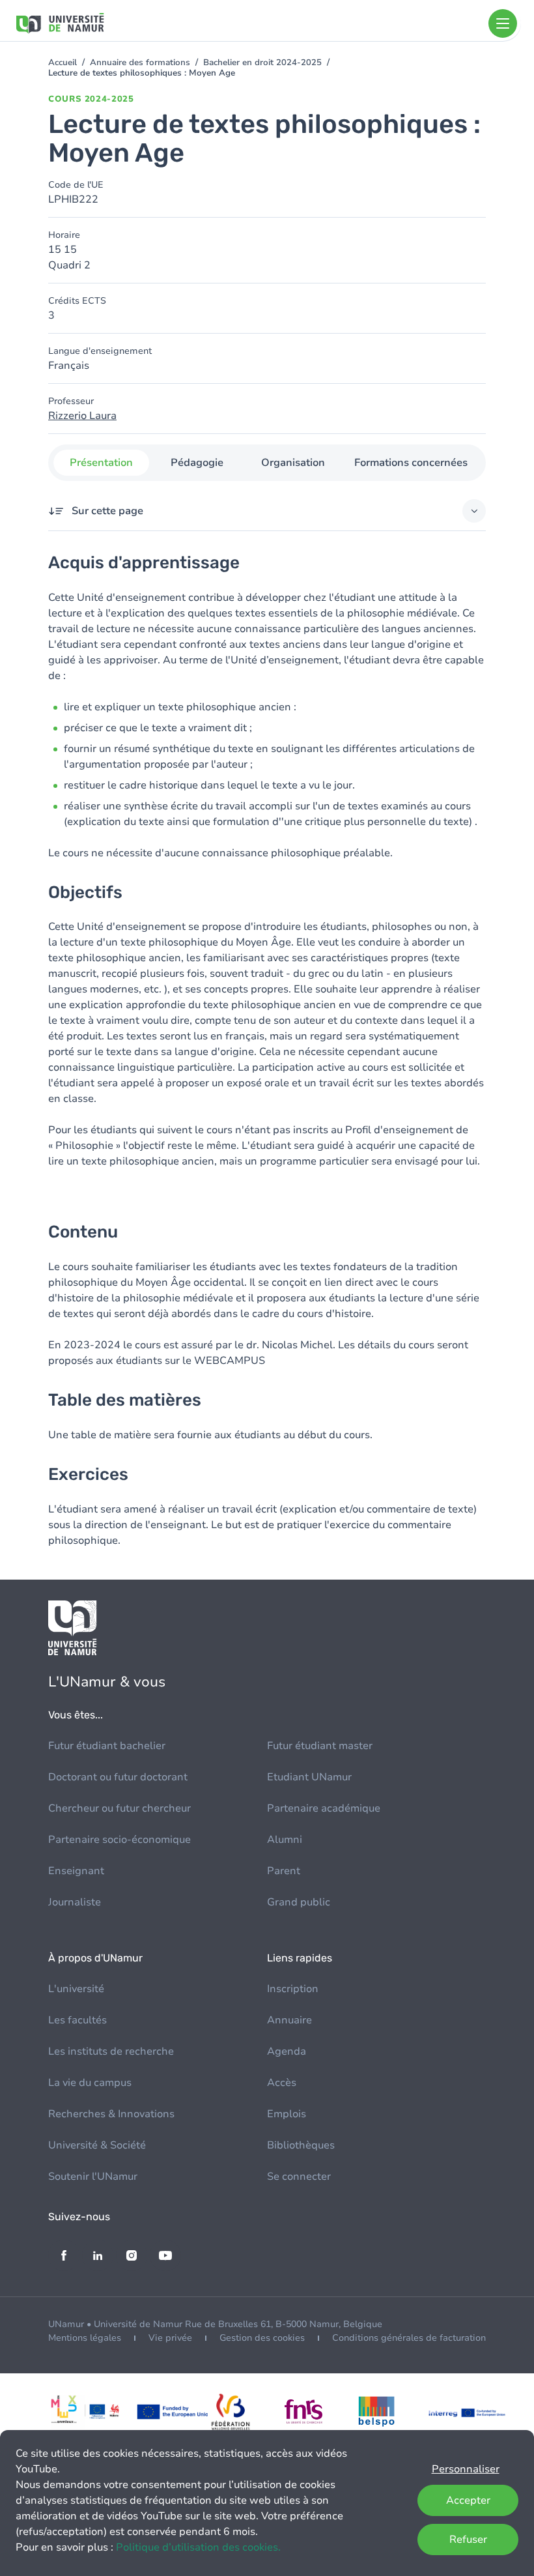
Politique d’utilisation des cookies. (198, 2547)
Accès (282, 2083)
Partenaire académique (324, 1808)
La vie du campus (90, 2083)
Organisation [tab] (293, 463)
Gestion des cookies (262, 2338)
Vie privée (170, 2338)
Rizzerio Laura (82, 416)
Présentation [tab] (101, 463)
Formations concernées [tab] (411, 463)
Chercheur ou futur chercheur (119, 1808)
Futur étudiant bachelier (107, 1746)
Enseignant (76, 1871)
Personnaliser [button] (466, 2469)
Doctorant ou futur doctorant (118, 1777)
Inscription (293, 1989)
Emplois (287, 2114)
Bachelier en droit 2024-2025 (262, 63)
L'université (76, 1989)
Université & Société (97, 2145)
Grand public (299, 1902)
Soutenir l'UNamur (93, 2177)
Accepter (468, 2500)
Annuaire (289, 2020)
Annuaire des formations (140, 63)
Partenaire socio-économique (119, 1840)
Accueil (63, 63)
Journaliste (75, 1902)
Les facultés (77, 2020)
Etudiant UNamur (309, 1777)
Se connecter (299, 2177)
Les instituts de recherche (111, 2051)
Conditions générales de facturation (409, 2338)
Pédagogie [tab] (197, 463)
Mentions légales (85, 2338)
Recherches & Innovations (111, 2114)
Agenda (287, 2051)
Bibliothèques (301, 2145)
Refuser (468, 2540)
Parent (284, 1871)
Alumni (285, 1840)
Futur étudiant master (320, 1746)
